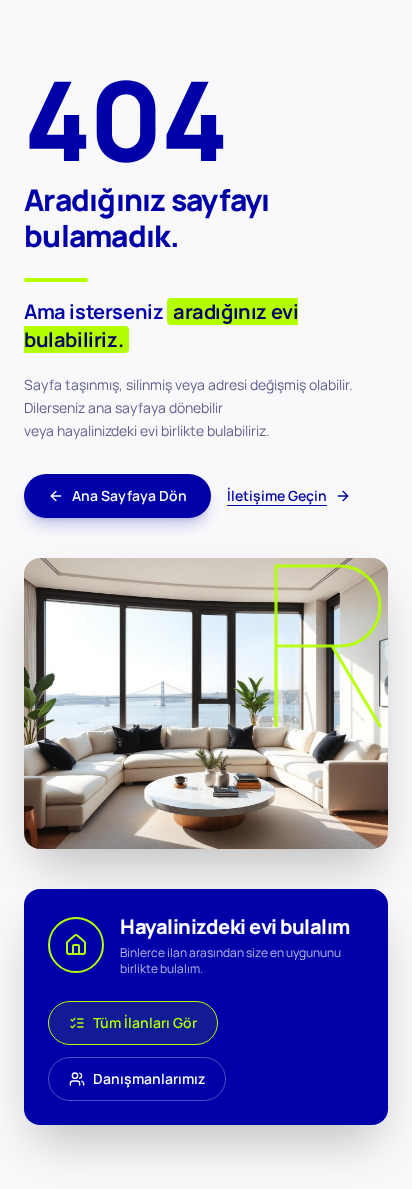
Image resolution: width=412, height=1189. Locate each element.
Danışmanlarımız (149, 1078)
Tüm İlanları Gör (145, 1022)
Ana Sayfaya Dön (129, 495)
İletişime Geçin (277, 495)
